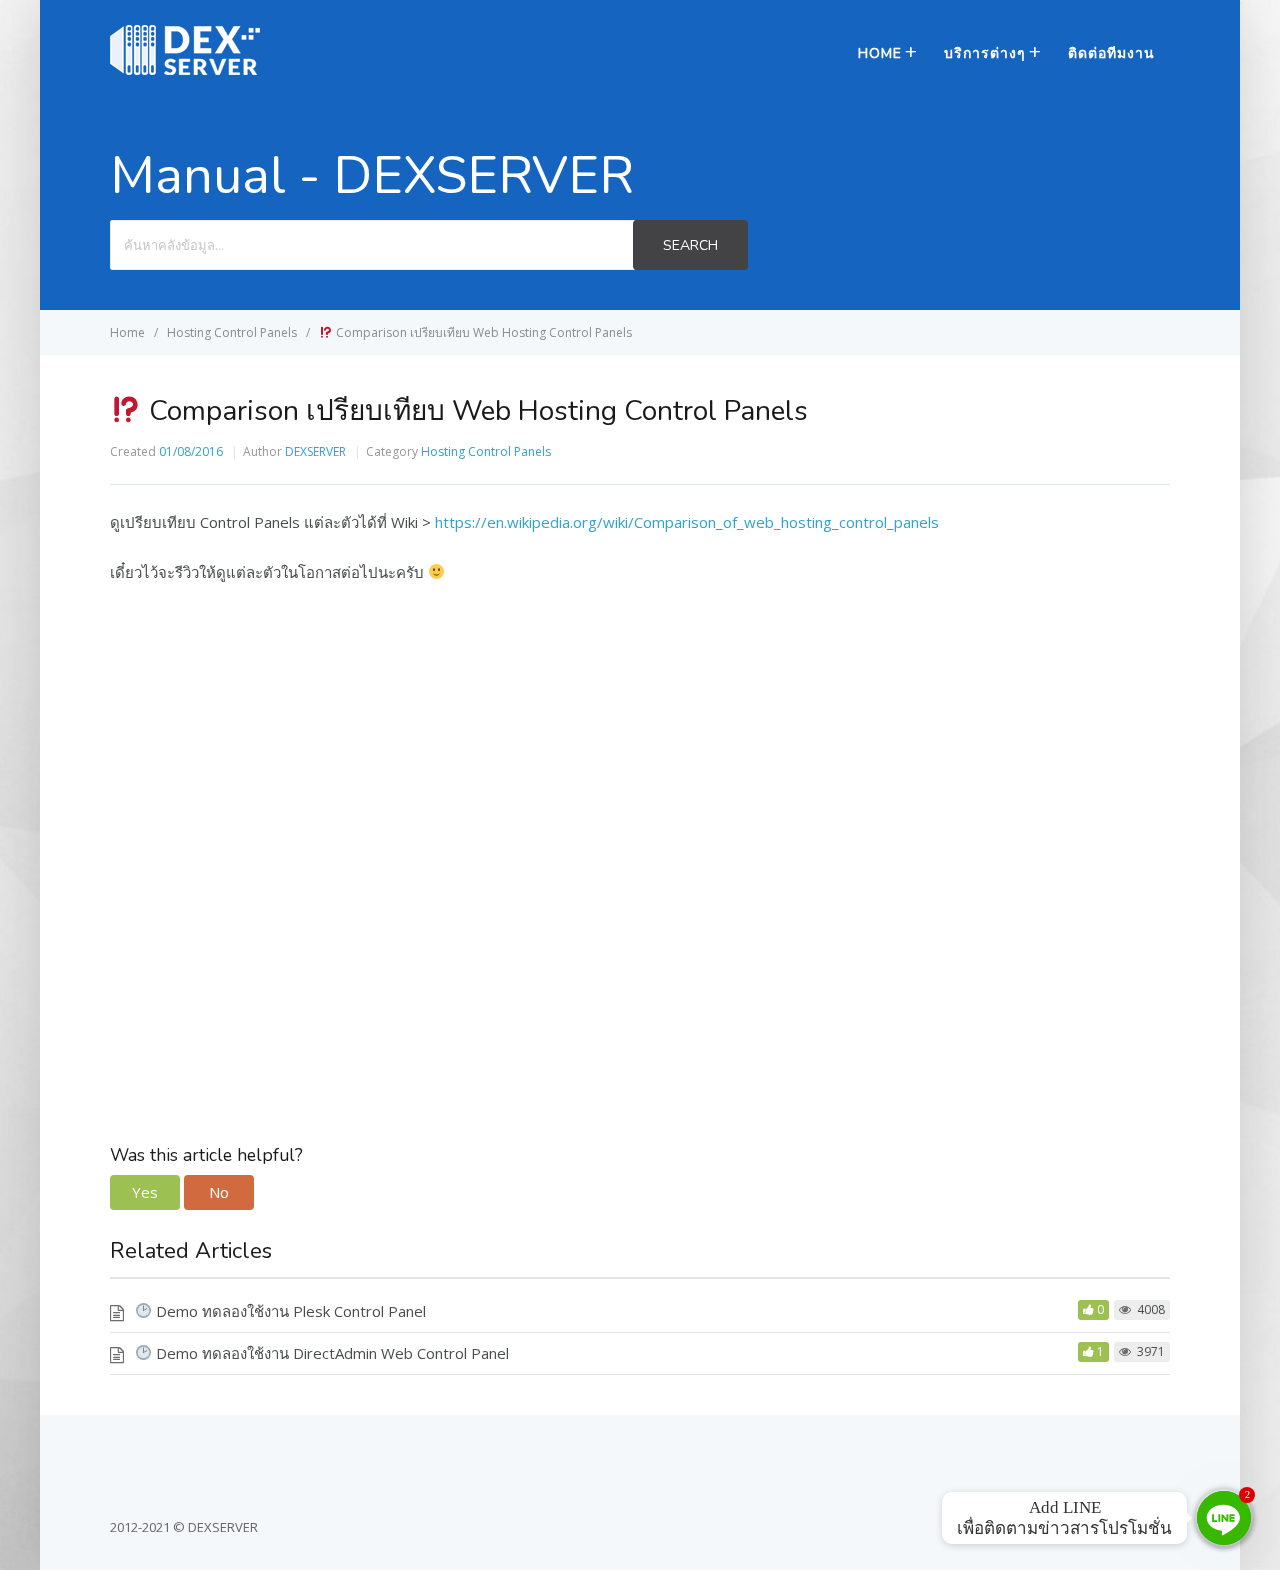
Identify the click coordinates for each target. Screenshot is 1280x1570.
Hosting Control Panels (486, 451)
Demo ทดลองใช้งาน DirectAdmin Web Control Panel (330, 1353)
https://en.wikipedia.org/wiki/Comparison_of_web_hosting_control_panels (687, 522)
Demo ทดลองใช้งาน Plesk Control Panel (289, 1311)
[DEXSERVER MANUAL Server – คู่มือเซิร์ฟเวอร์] (185, 69)
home (880, 53)
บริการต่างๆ (985, 53)
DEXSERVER (315, 451)
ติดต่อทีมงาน (1111, 53)
